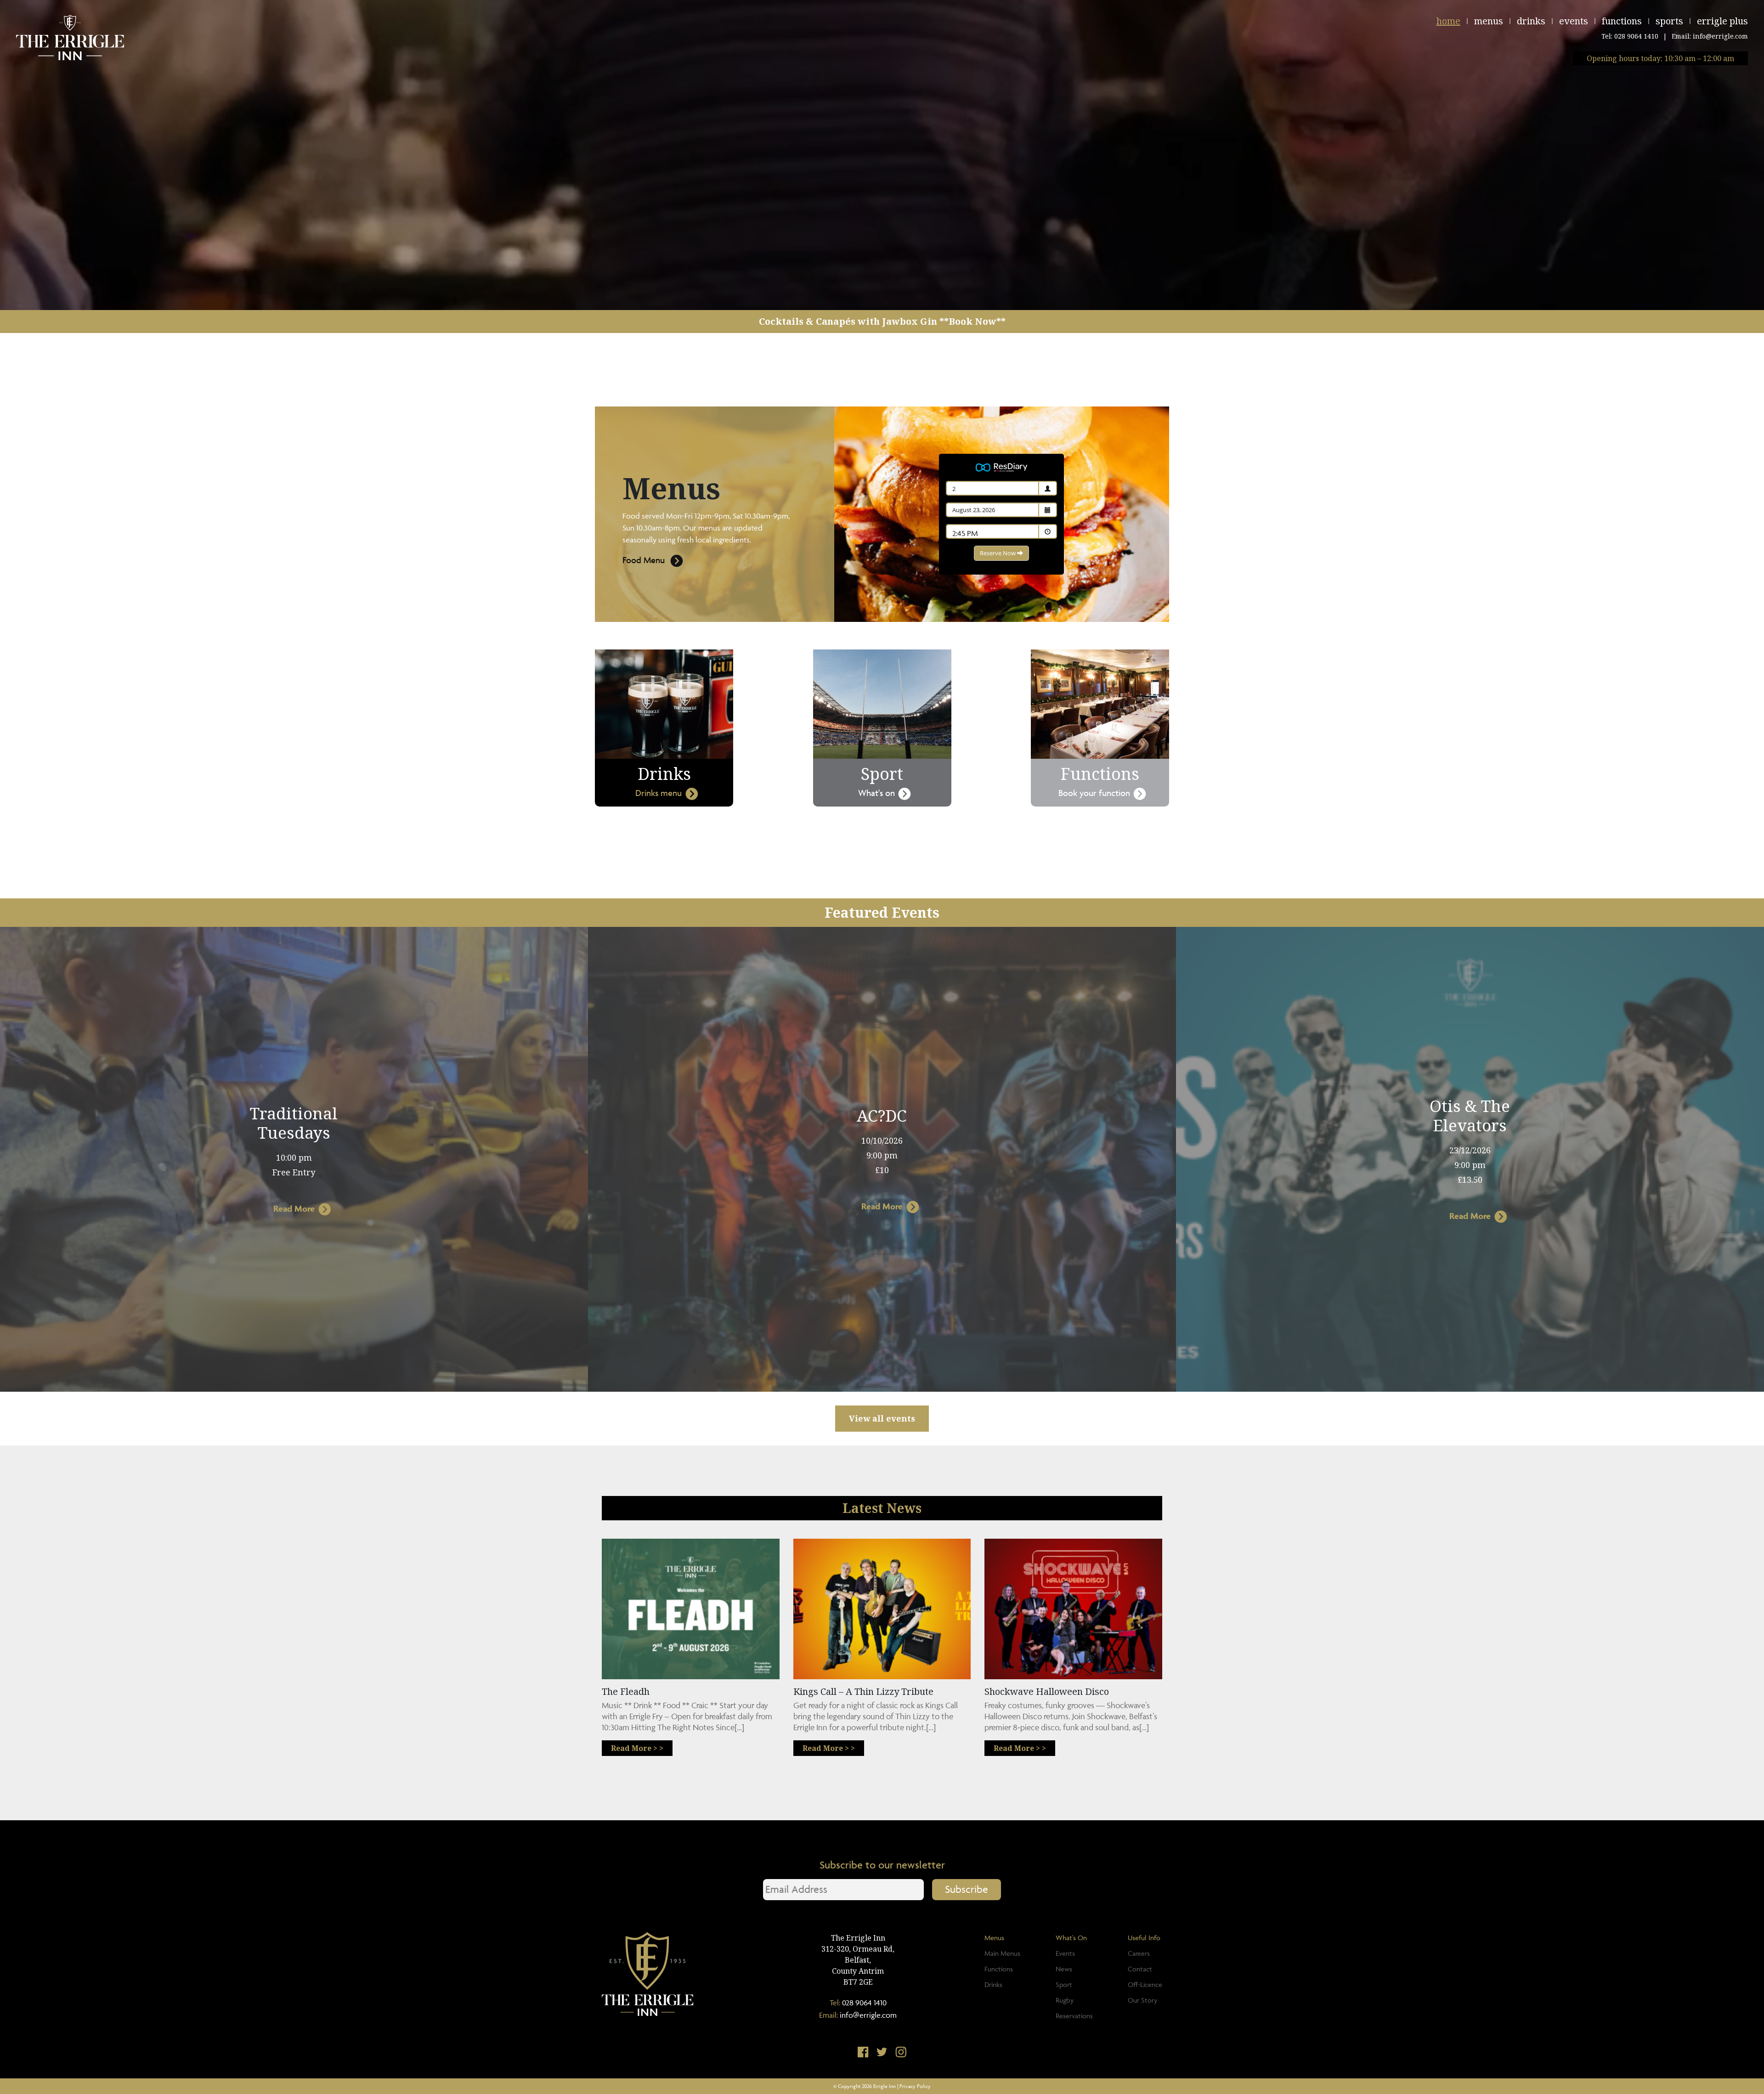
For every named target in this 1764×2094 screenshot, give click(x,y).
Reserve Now (998, 553)
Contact (1140, 1969)
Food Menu (644, 560)
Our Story (1142, 2000)
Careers (1139, 1953)
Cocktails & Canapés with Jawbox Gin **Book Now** (882, 321)
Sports (1669, 21)
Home (1448, 21)
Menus (1489, 21)
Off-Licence (1145, 1984)
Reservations (1074, 2016)
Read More (294, 1208)
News (1064, 1969)
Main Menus (1002, 1953)
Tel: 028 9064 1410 (1630, 36)
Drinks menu (659, 793)
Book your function (1094, 793)
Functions (1622, 21)
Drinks (1531, 21)
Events (1574, 21)
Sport (1064, 1984)
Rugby (1065, 2000)
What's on (876, 793)
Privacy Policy (915, 2086)
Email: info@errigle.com (1710, 36)
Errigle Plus (1722, 21)
